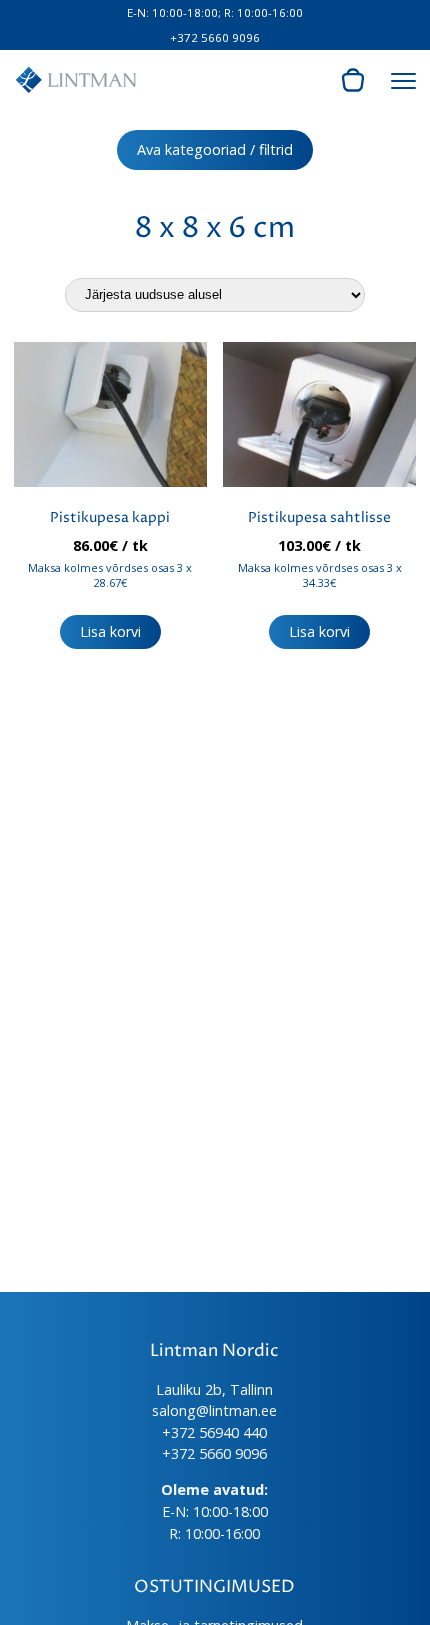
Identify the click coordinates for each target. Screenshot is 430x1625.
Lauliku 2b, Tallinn (214, 1389)
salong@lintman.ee (214, 1410)
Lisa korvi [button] (110, 631)
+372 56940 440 (214, 1432)
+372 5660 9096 (215, 37)
